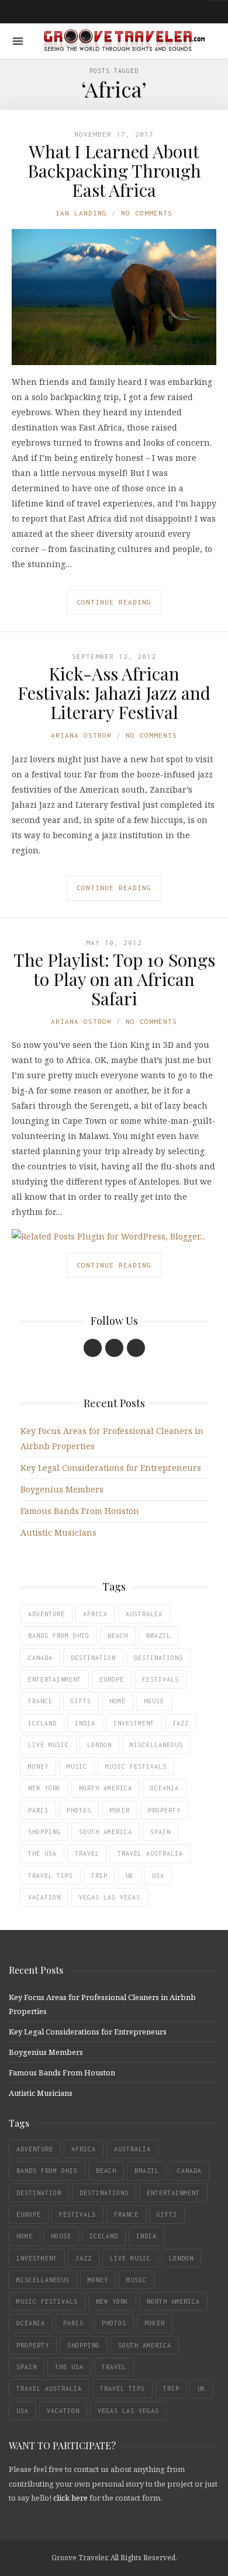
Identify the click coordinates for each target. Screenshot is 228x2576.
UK (130, 1876)
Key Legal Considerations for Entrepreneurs (111, 1468)
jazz (181, 1723)
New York (44, 1788)
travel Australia (150, 1853)
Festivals (160, 1679)
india (85, 1723)
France (40, 1701)
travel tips (51, 1876)
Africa (95, 1614)
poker (120, 1810)
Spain (160, 1832)
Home (118, 1701)
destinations (158, 1658)
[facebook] (93, 1348)
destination (93, 1658)
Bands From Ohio (59, 1636)
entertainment (55, 1679)
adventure (46, 1614)
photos (79, 1810)
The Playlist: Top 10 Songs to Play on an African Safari (114, 979)
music (77, 1766)
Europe (112, 1679)
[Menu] (18, 41)
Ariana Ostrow (81, 735)
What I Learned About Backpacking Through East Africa (114, 171)
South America (106, 1832)
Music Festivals (136, 1766)
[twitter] (114, 1348)
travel (87, 1853)
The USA (42, 1853)
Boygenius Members (62, 1489)
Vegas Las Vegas (110, 1897)
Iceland (42, 1723)
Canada (40, 1658)
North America (106, 1788)
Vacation (44, 1897)
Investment (134, 1723)
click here (70, 2498)
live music (49, 1745)
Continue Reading (114, 602)
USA (158, 1876)
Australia (144, 1614)
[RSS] (136, 1348)
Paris (38, 1810)
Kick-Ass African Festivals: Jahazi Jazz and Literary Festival (114, 693)
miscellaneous (156, 1745)
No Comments (147, 213)
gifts (81, 1701)
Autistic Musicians (58, 1532)
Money (38, 1766)
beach (118, 1636)
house (154, 1701)
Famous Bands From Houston (80, 1511)
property (164, 1810)
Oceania (165, 1788)
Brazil (158, 1636)
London (99, 1745)
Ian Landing (81, 213)
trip (99, 1876)
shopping (44, 1832)
